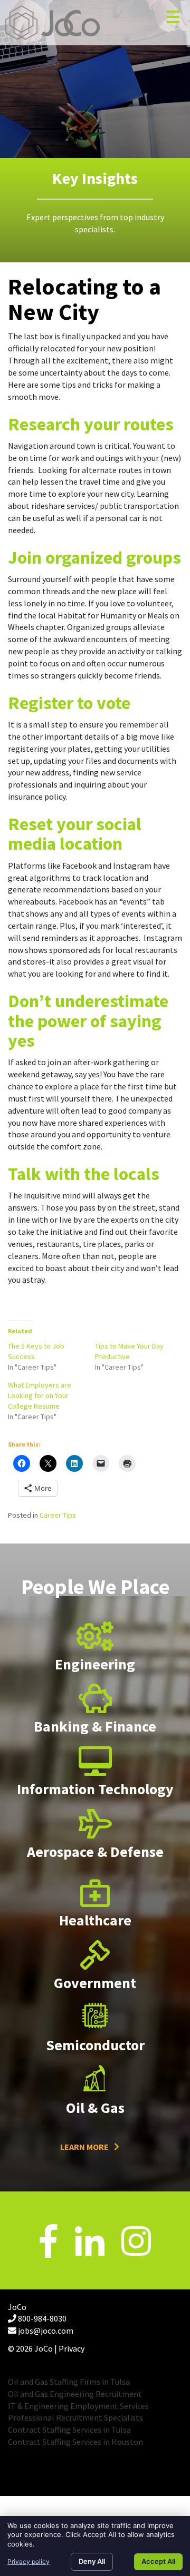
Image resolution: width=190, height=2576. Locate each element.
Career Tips (58, 1515)
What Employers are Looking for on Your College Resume (40, 1395)
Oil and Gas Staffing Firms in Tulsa (69, 2382)
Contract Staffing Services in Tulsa (69, 2430)
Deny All (92, 2561)
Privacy (72, 2348)
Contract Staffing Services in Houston (75, 2442)
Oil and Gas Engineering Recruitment (75, 2394)
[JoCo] (53, 23)
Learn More (84, 2147)
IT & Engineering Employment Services (78, 2406)
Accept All (158, 2561)
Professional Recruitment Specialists (75, 2417)
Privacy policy (28, 2562)
